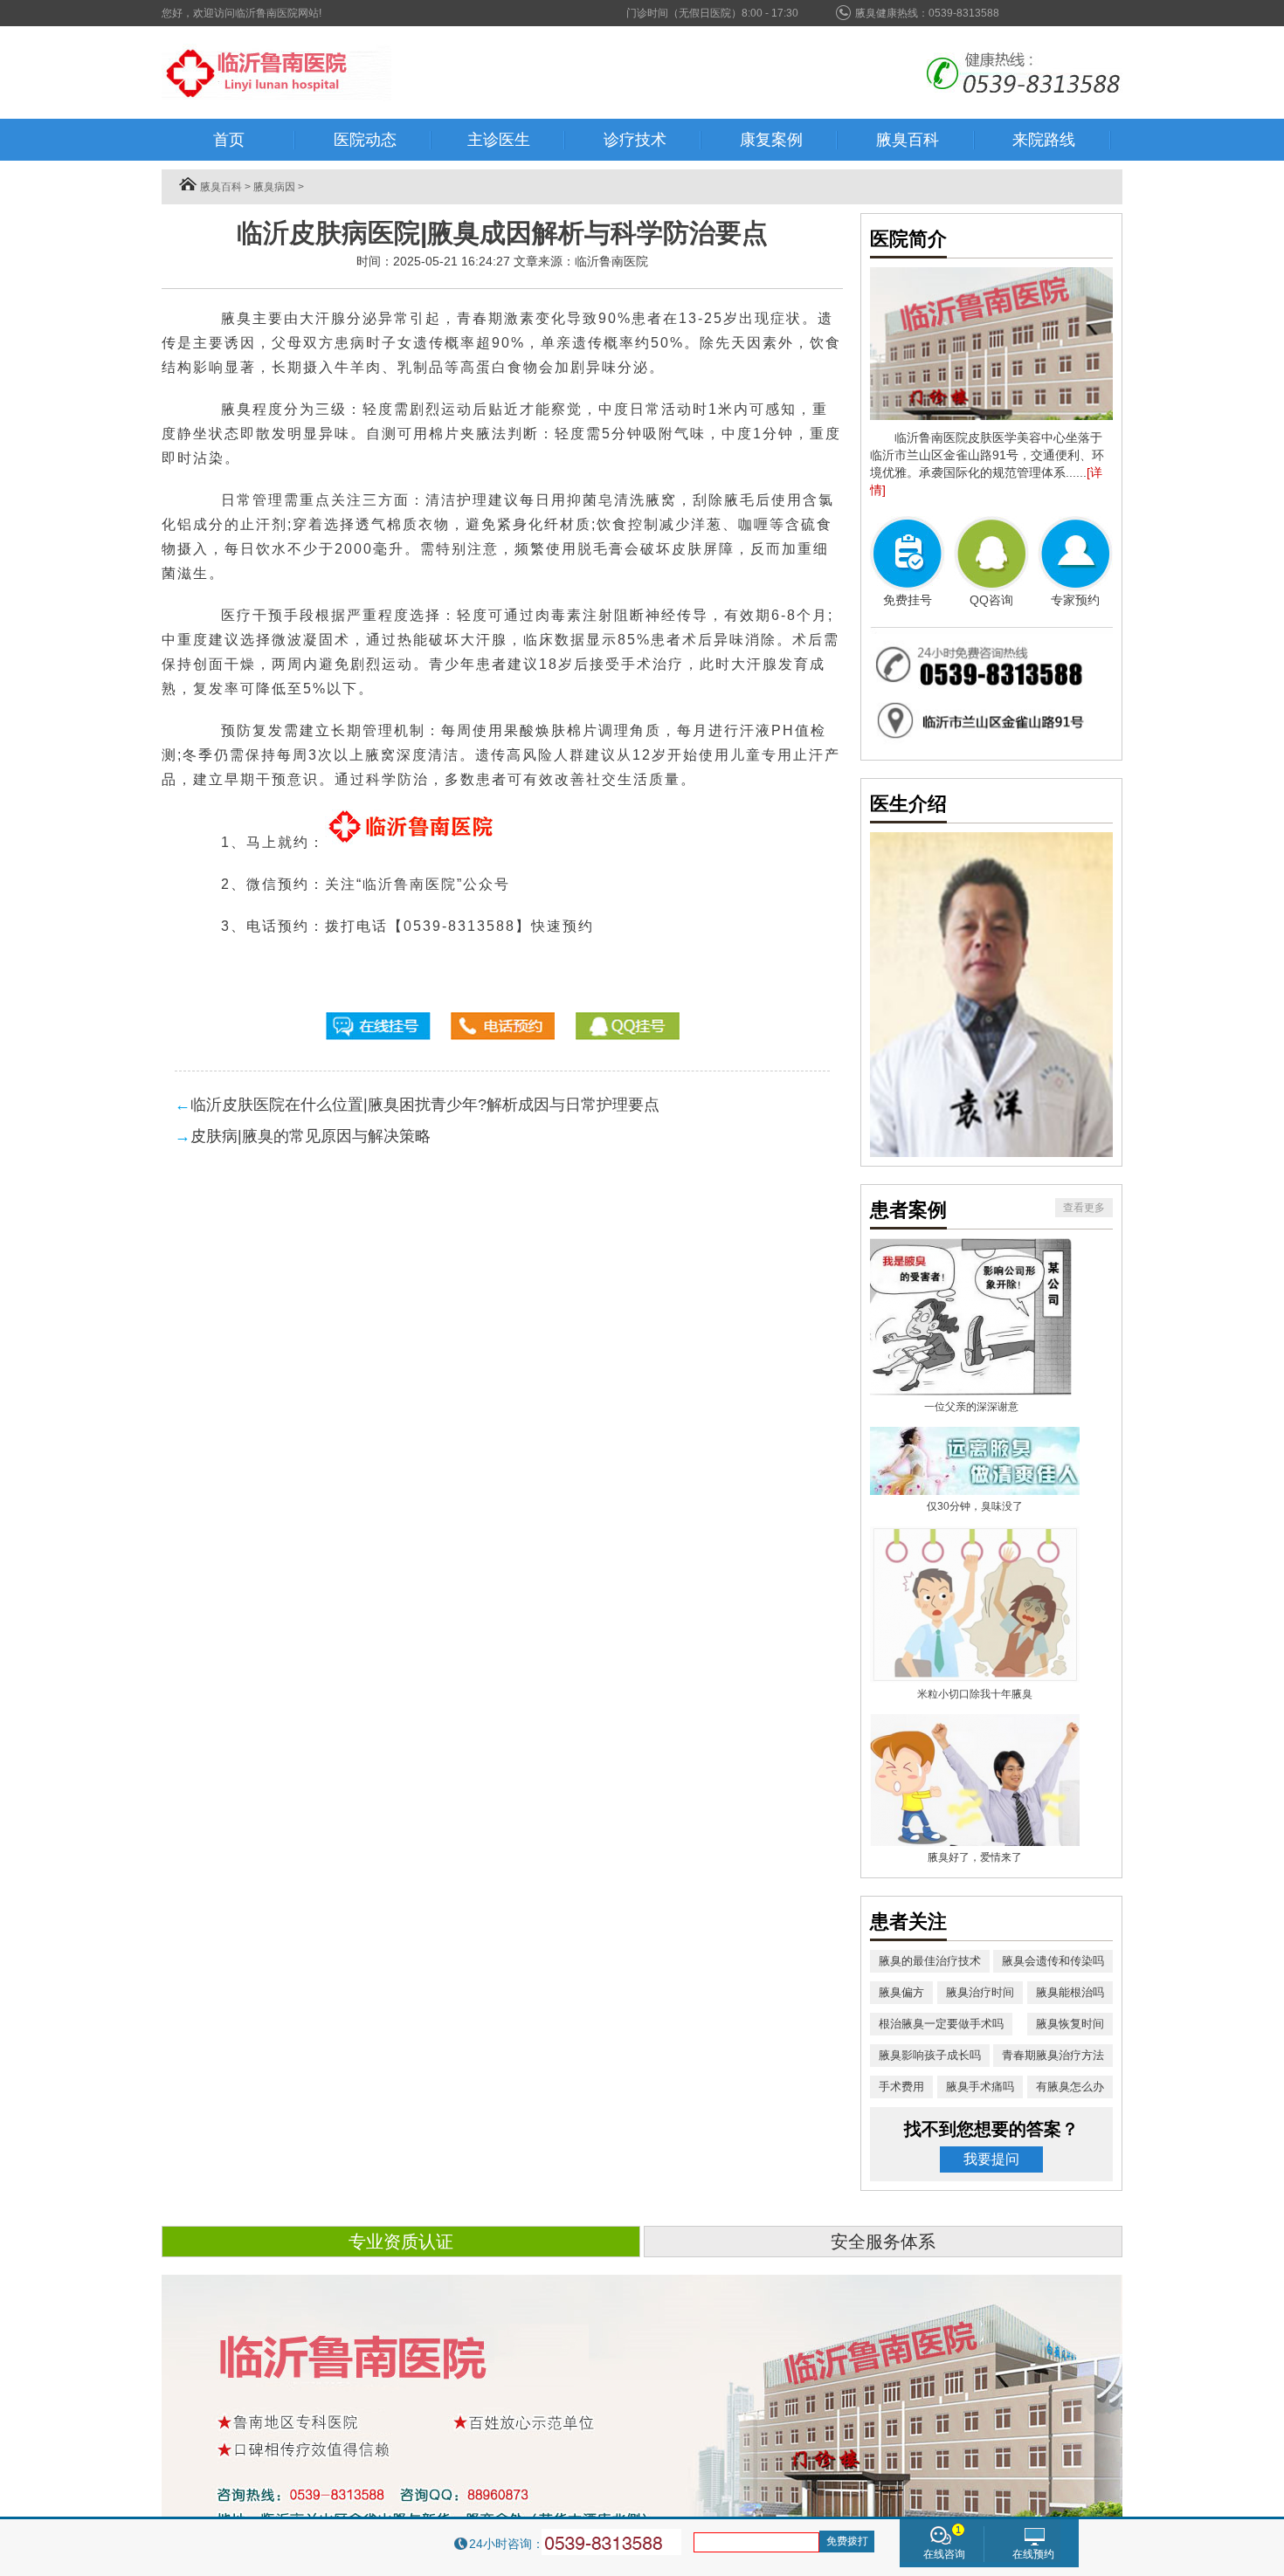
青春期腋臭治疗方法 (1053, 2055)
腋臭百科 (221, 187)
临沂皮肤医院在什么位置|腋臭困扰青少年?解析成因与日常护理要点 (425, 1105)
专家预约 (1075, 600)
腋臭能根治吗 (1070, 1992)
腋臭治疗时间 (980, 1992)
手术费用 (901, 2087)
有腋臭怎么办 (1070, 2087)
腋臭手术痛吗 (980, 2087)
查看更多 (1084, 1208)
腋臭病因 (274, 187)
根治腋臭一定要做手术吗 (941, 2024)
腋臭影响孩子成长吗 (930, 2055)
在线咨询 (944, 2554)
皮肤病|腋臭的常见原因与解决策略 (311, 1136)
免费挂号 (908, 600)
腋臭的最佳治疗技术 (930, 1961)
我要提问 (991, 2159)
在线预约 (1033, 2554)
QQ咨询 (991, 600)
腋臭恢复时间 (1070, 2024)
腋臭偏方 (901, 1992)
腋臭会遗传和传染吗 (1053, 1961)
